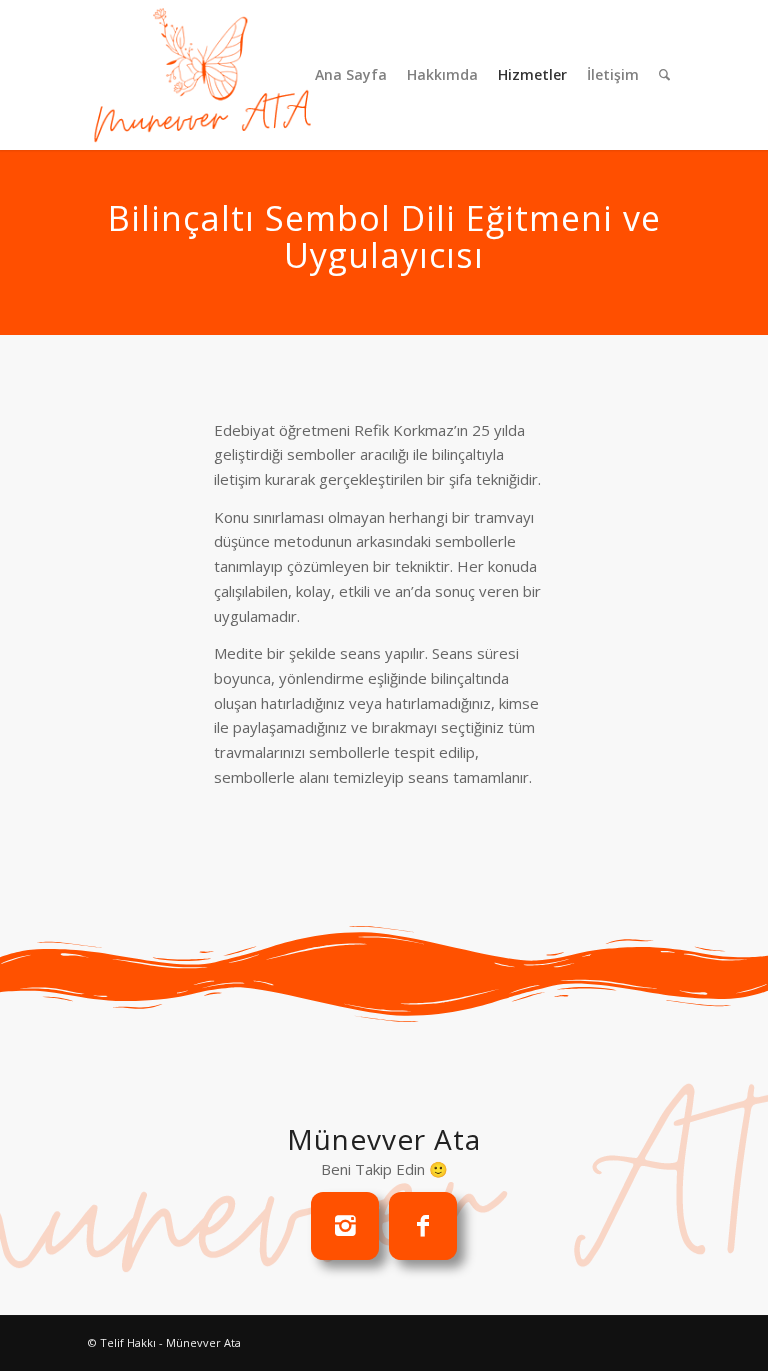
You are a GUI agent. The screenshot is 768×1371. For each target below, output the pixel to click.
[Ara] (664, 75)
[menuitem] (351, 75)
